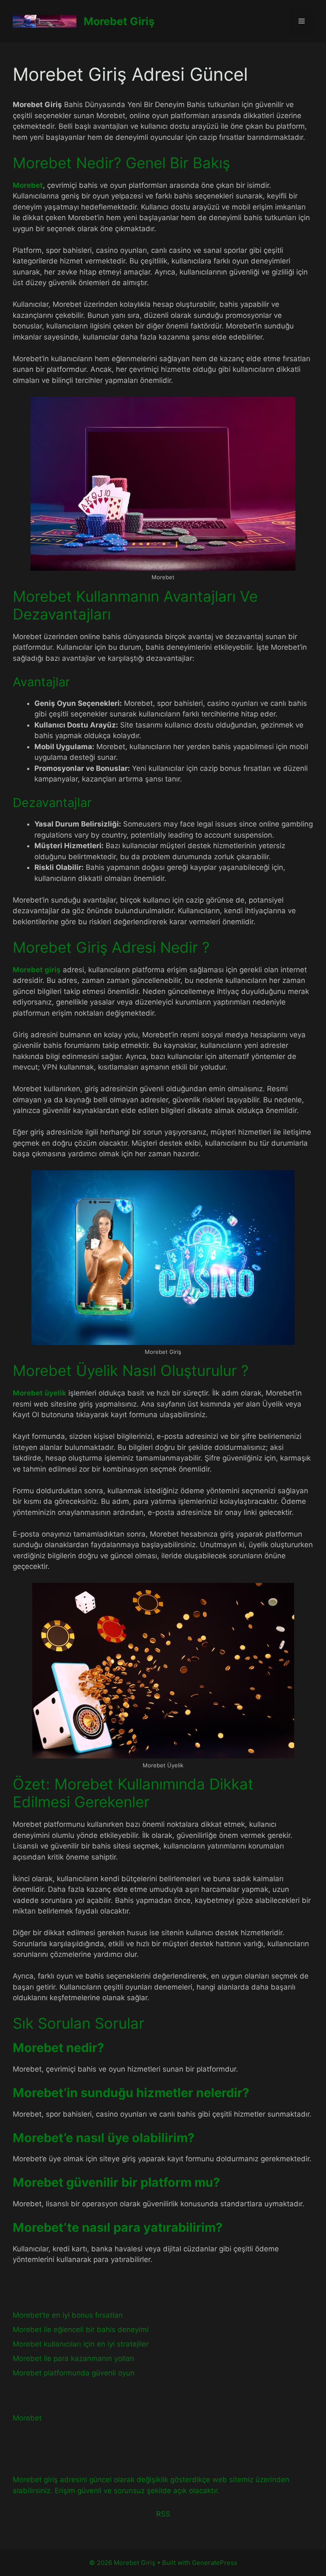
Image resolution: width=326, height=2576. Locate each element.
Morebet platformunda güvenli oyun (74, 2373)
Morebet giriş (37, 970)
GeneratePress (215, 2563)
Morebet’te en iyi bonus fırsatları (68, 2315)
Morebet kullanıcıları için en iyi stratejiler (81, 2344)
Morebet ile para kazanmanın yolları (73, 2358)
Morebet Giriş (119, 21)
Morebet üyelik (39, 1393)
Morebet (28, 185)
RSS (163, 2514)
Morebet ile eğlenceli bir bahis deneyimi (81, 2330)
